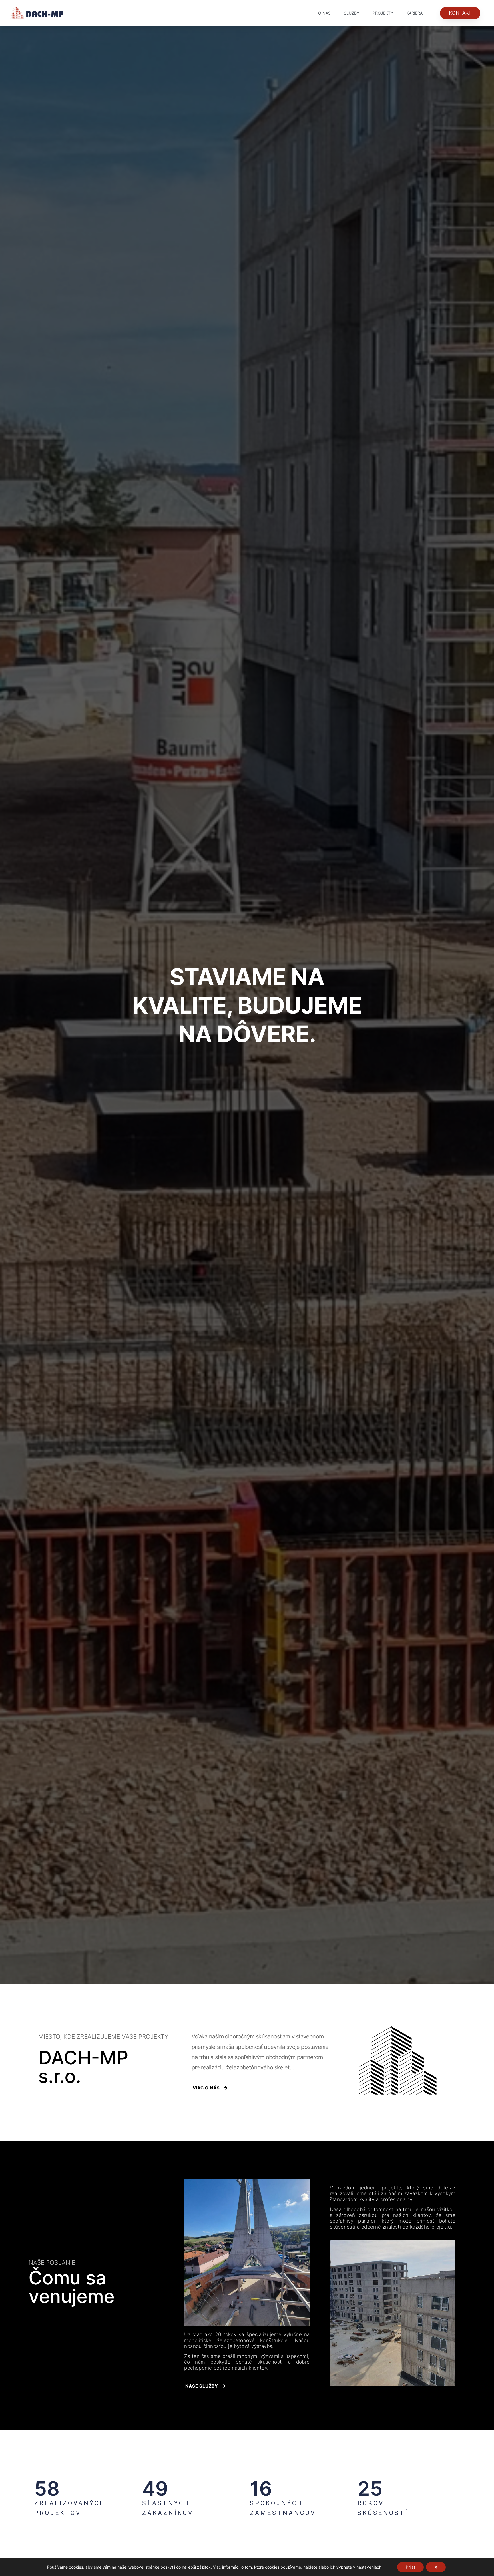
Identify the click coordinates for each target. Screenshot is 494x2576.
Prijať (410, 2567)
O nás (324, 13)
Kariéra (414, 13)
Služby (352, 13)
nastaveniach (369, 2567)
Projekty (383, 13)
